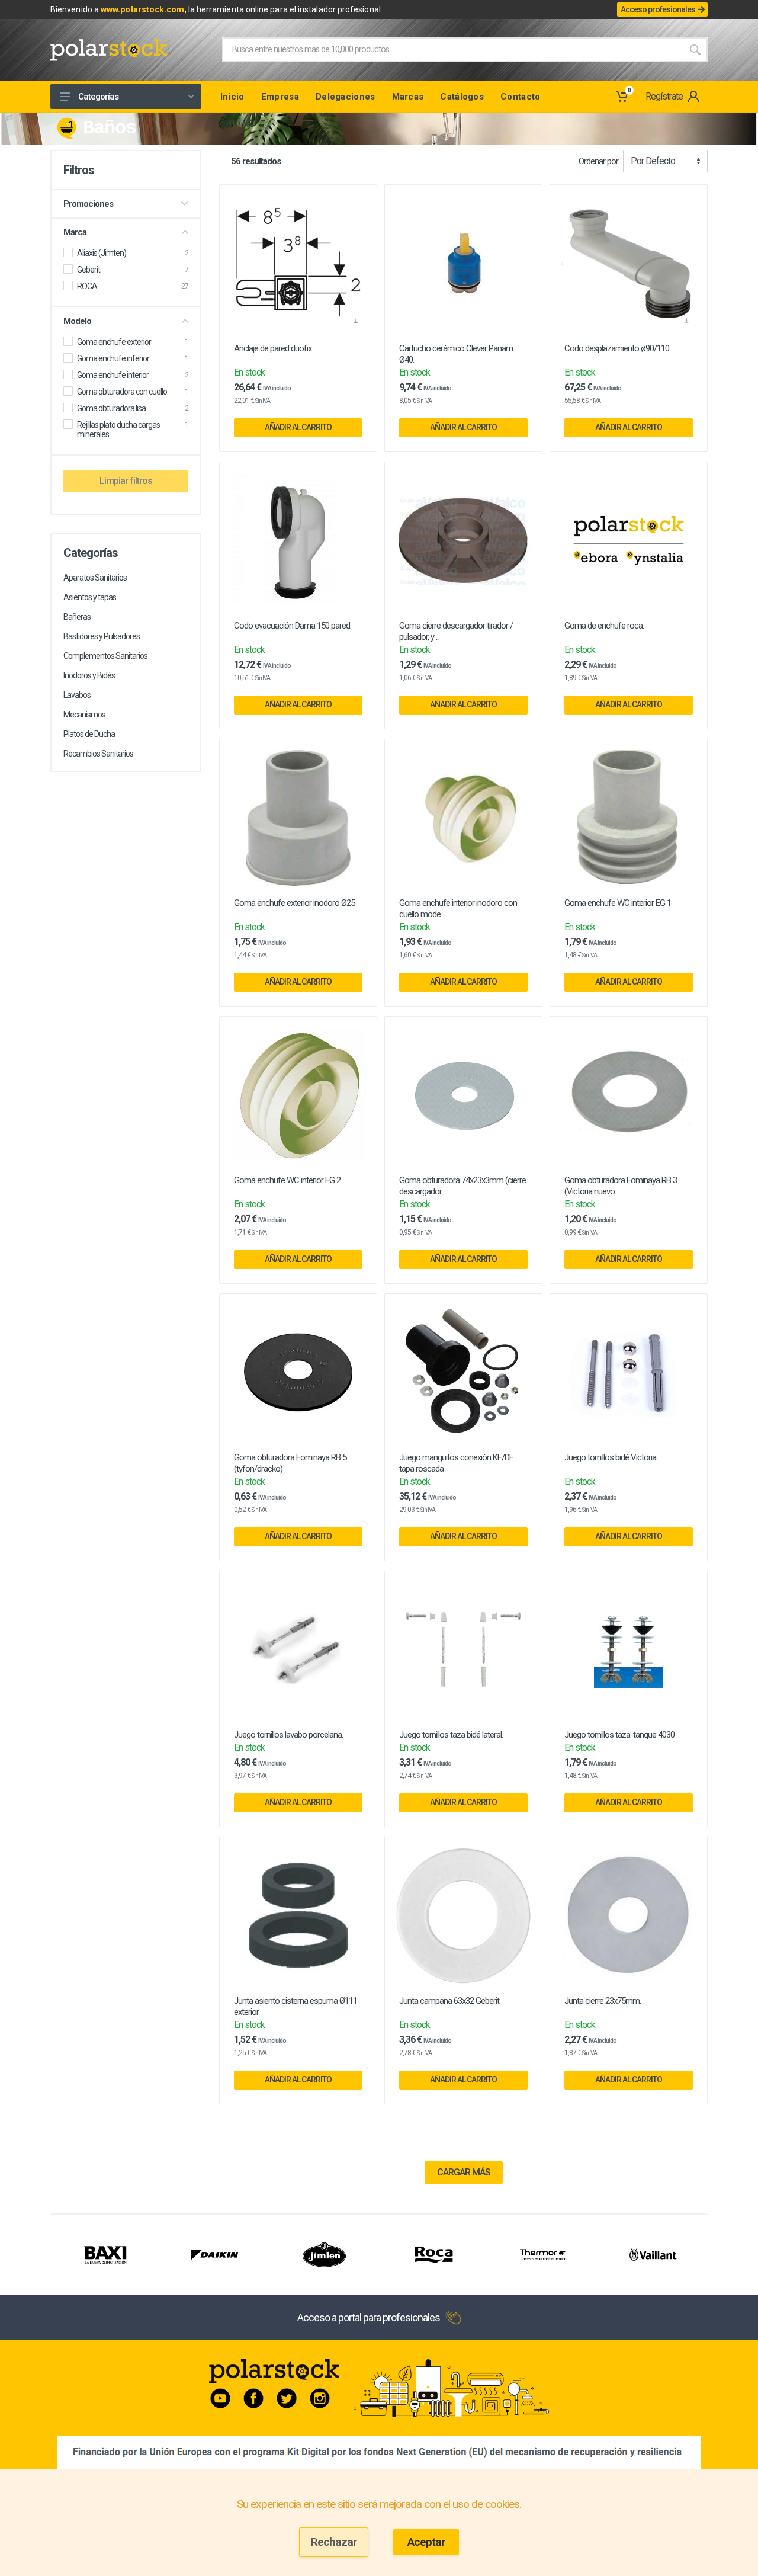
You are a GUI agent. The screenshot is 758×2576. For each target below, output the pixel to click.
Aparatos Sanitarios (95, 578)
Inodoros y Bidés (89, 675)
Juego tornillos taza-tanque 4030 (619, 1735)
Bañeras (77, 617)
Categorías (98, 97)
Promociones (88, 204)
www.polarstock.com (142, 9)
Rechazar (334, 2542)
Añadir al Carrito (298, 427)
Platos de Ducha (89, 734)
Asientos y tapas (90, 597)
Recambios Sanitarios (98, 754)
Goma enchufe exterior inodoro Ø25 (294, 903)
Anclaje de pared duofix (273, 348)
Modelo (77, 321)
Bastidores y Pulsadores (102, 636)
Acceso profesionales (658, 9)
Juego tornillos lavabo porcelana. (288, 1735)
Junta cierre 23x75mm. (603, 2001)
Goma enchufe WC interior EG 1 (618, 903)
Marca (75, 232)
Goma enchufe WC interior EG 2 (287, 1180)
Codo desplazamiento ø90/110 (617, 348)
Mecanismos (84, 715)
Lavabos (77, 695)
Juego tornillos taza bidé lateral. (451, 1735)
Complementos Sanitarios (105, 656)
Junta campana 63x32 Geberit (449, 2001)
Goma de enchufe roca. (604, 626)
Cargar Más (464, 2172)
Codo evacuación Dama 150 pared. (293, 626)
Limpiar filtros (126, 481)
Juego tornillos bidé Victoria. (611, 1457)
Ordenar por (598, 161)
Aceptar (426, 2542)
